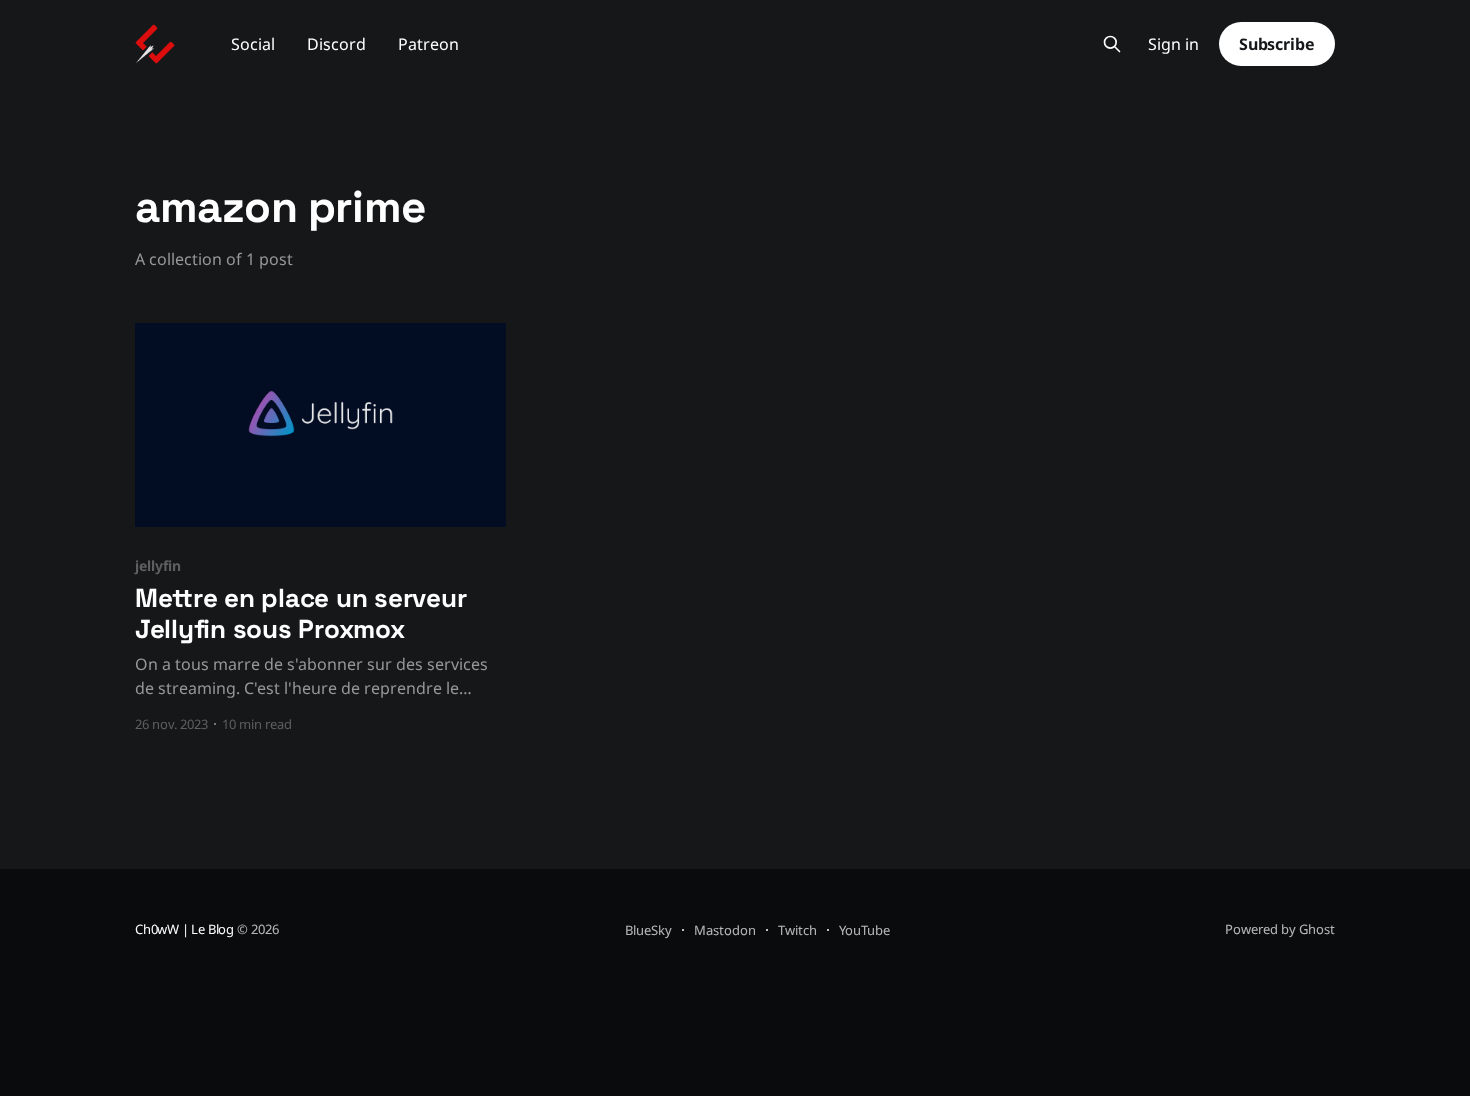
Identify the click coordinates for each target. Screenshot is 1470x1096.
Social (253, 44)
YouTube (864, 930)
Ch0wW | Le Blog (184, 929)
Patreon (428, 44)
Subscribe (1277, 44)
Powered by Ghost (1280, 929)
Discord (336, 44)
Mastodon (725, 930)
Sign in (1173, 44)
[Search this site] (1112, 44)
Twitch (797, 930)
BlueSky (648, 930)
